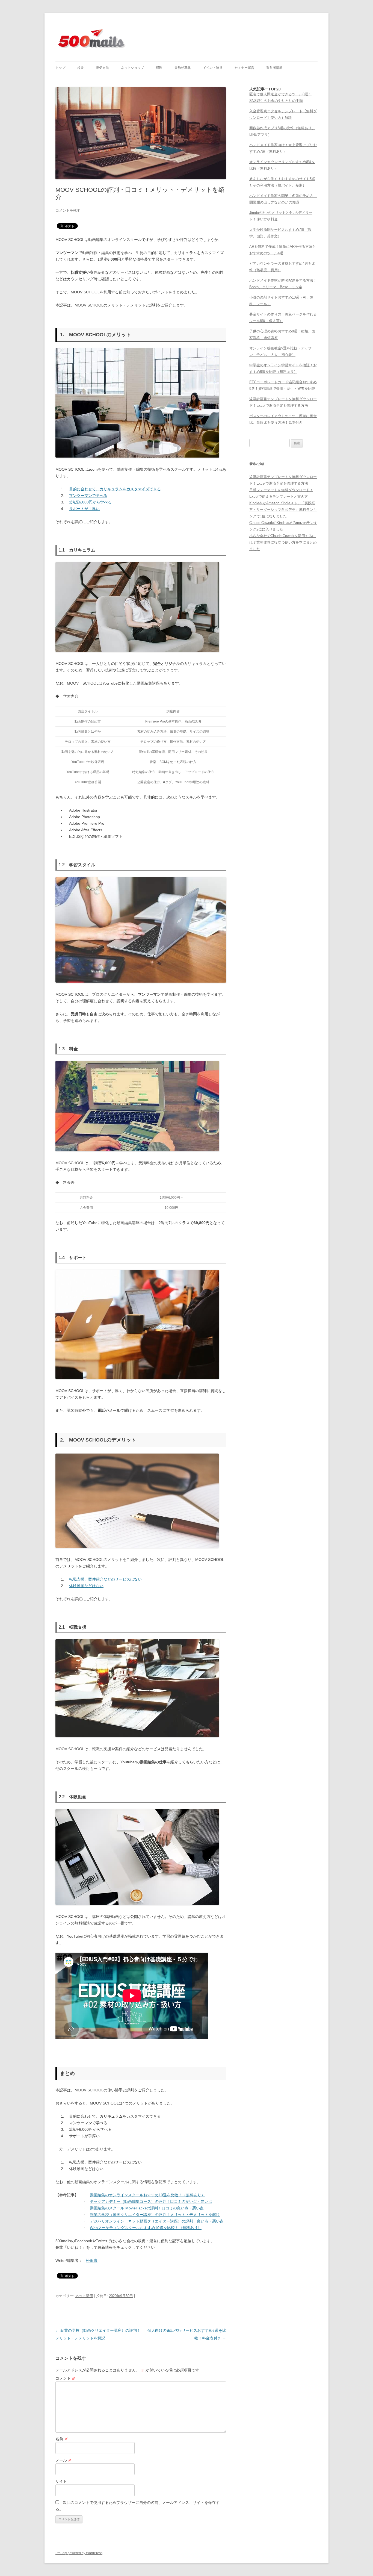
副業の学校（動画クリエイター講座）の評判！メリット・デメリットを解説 (155, 2215)
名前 (62, 2439)
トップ (60, 68)
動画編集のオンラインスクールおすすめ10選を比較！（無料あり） (147, 2195)
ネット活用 (84, 2296)
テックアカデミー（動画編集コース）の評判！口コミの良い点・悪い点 (151, 2201)
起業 (81, 68)
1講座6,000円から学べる (90, 502)
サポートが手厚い (84, 509)
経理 (159, 68)
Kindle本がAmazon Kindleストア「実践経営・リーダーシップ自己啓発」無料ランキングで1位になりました (283, 510)
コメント (66, 2378)
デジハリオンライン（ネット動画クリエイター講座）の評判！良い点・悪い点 (157, 2221)
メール (64, 2460)
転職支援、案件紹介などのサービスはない (105, 1579)
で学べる (88, 496)
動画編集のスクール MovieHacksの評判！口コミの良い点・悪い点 (147, 2208)
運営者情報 (274, 68)
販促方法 (102, 68)
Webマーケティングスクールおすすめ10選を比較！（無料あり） (146, 2228)
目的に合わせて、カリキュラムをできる (115, 489)
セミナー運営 (244, 68)
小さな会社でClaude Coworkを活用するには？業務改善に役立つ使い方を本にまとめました (283, 542)
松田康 (92, 2260)
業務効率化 (183, 68)
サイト (61, 2481)
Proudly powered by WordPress (79, 2553)
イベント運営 (213, 68)
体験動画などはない (86, 1586)
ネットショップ (132, 68)
